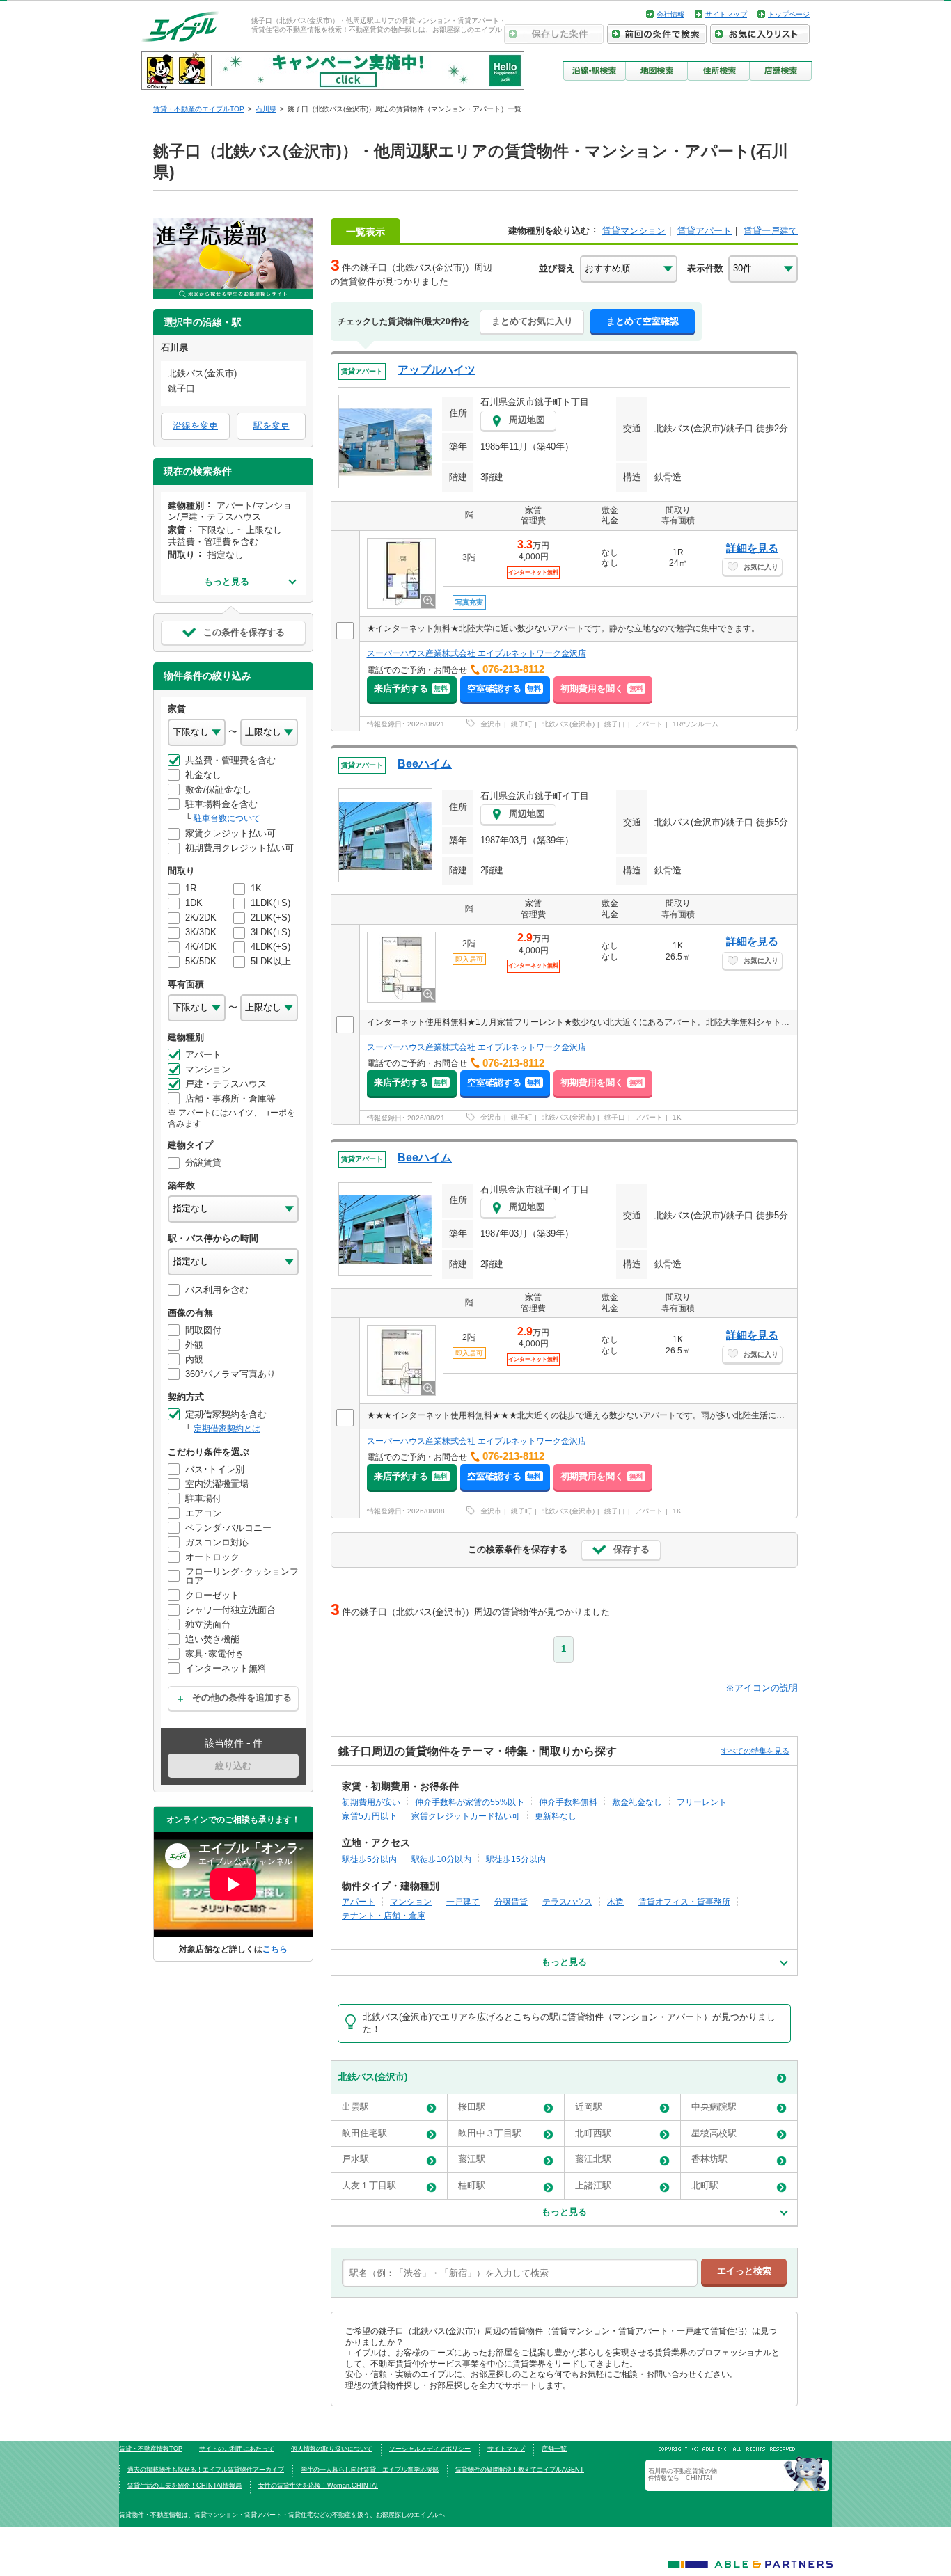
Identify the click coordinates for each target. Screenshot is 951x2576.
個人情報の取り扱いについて (332, 2449)
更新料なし (556, 1816)
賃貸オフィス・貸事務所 (684, 1901)
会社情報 (670, 14)
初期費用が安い (371, 1802)
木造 (615, 1901)
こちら (275, 1949)
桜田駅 (472, 2107)
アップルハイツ (437, 370)
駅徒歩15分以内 (516, 1859)
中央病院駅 (714, 2107)
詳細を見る (752, 548)
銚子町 (521, 724)
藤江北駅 (593, 2159)
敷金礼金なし (637, 1802)
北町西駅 (593, 2133)
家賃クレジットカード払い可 (466, 1816)
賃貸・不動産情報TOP (151, 2449)
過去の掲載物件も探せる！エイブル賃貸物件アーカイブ (206, 2470)
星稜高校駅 (714, 2133)
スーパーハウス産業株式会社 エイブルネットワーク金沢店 (477, 653)
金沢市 (491, 724)
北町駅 (705, 2185)
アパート (649, 724)
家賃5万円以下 (369, 1816)
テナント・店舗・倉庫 (384, 1915)
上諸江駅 (593, 2185)
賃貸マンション (634, 231)
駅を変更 (272, 426)
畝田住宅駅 (364, 2133)
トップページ (789, 14)
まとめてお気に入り (532, 321)
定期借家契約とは (227, 1429)
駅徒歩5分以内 (369, 1859)
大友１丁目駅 (369, 2185)
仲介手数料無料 (568, 1802)
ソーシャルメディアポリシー (430, 2449)
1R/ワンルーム (695, 724)
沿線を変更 (195, 426)
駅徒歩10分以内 (441, 1859)
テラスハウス (567, 1901)
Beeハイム (425, 764)
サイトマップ (726, 14)
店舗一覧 (554, 2449)
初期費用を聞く (602, 689)
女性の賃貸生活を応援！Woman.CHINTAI (318, 2486)
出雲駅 (355, 2107)
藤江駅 (472, 2159)
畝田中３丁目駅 (490, 2133)
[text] (520, 2273)
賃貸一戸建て (771, 231)
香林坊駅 (709, 2159)
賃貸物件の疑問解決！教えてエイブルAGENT (520, 2470)
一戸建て (463, 1901)
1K (677, 1117)
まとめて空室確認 (643, 321)
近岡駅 (589, 2107)
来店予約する (411, 689)
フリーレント (702, 1802)
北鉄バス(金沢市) (568, 724)
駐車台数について (227, 818)
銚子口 (615, 724)
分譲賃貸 (511, 1901)
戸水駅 (355, 2159)
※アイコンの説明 (762, 1688)
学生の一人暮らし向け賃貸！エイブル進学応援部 (370, 2470)
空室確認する (504, 689)
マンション (411, 1901)
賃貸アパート (705, 231)
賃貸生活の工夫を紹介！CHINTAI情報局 (184, 2486)
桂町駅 (472, 2185)
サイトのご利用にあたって (237, 2449)
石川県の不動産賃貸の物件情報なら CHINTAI (683, 2474)
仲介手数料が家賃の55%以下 (470, 1802)
